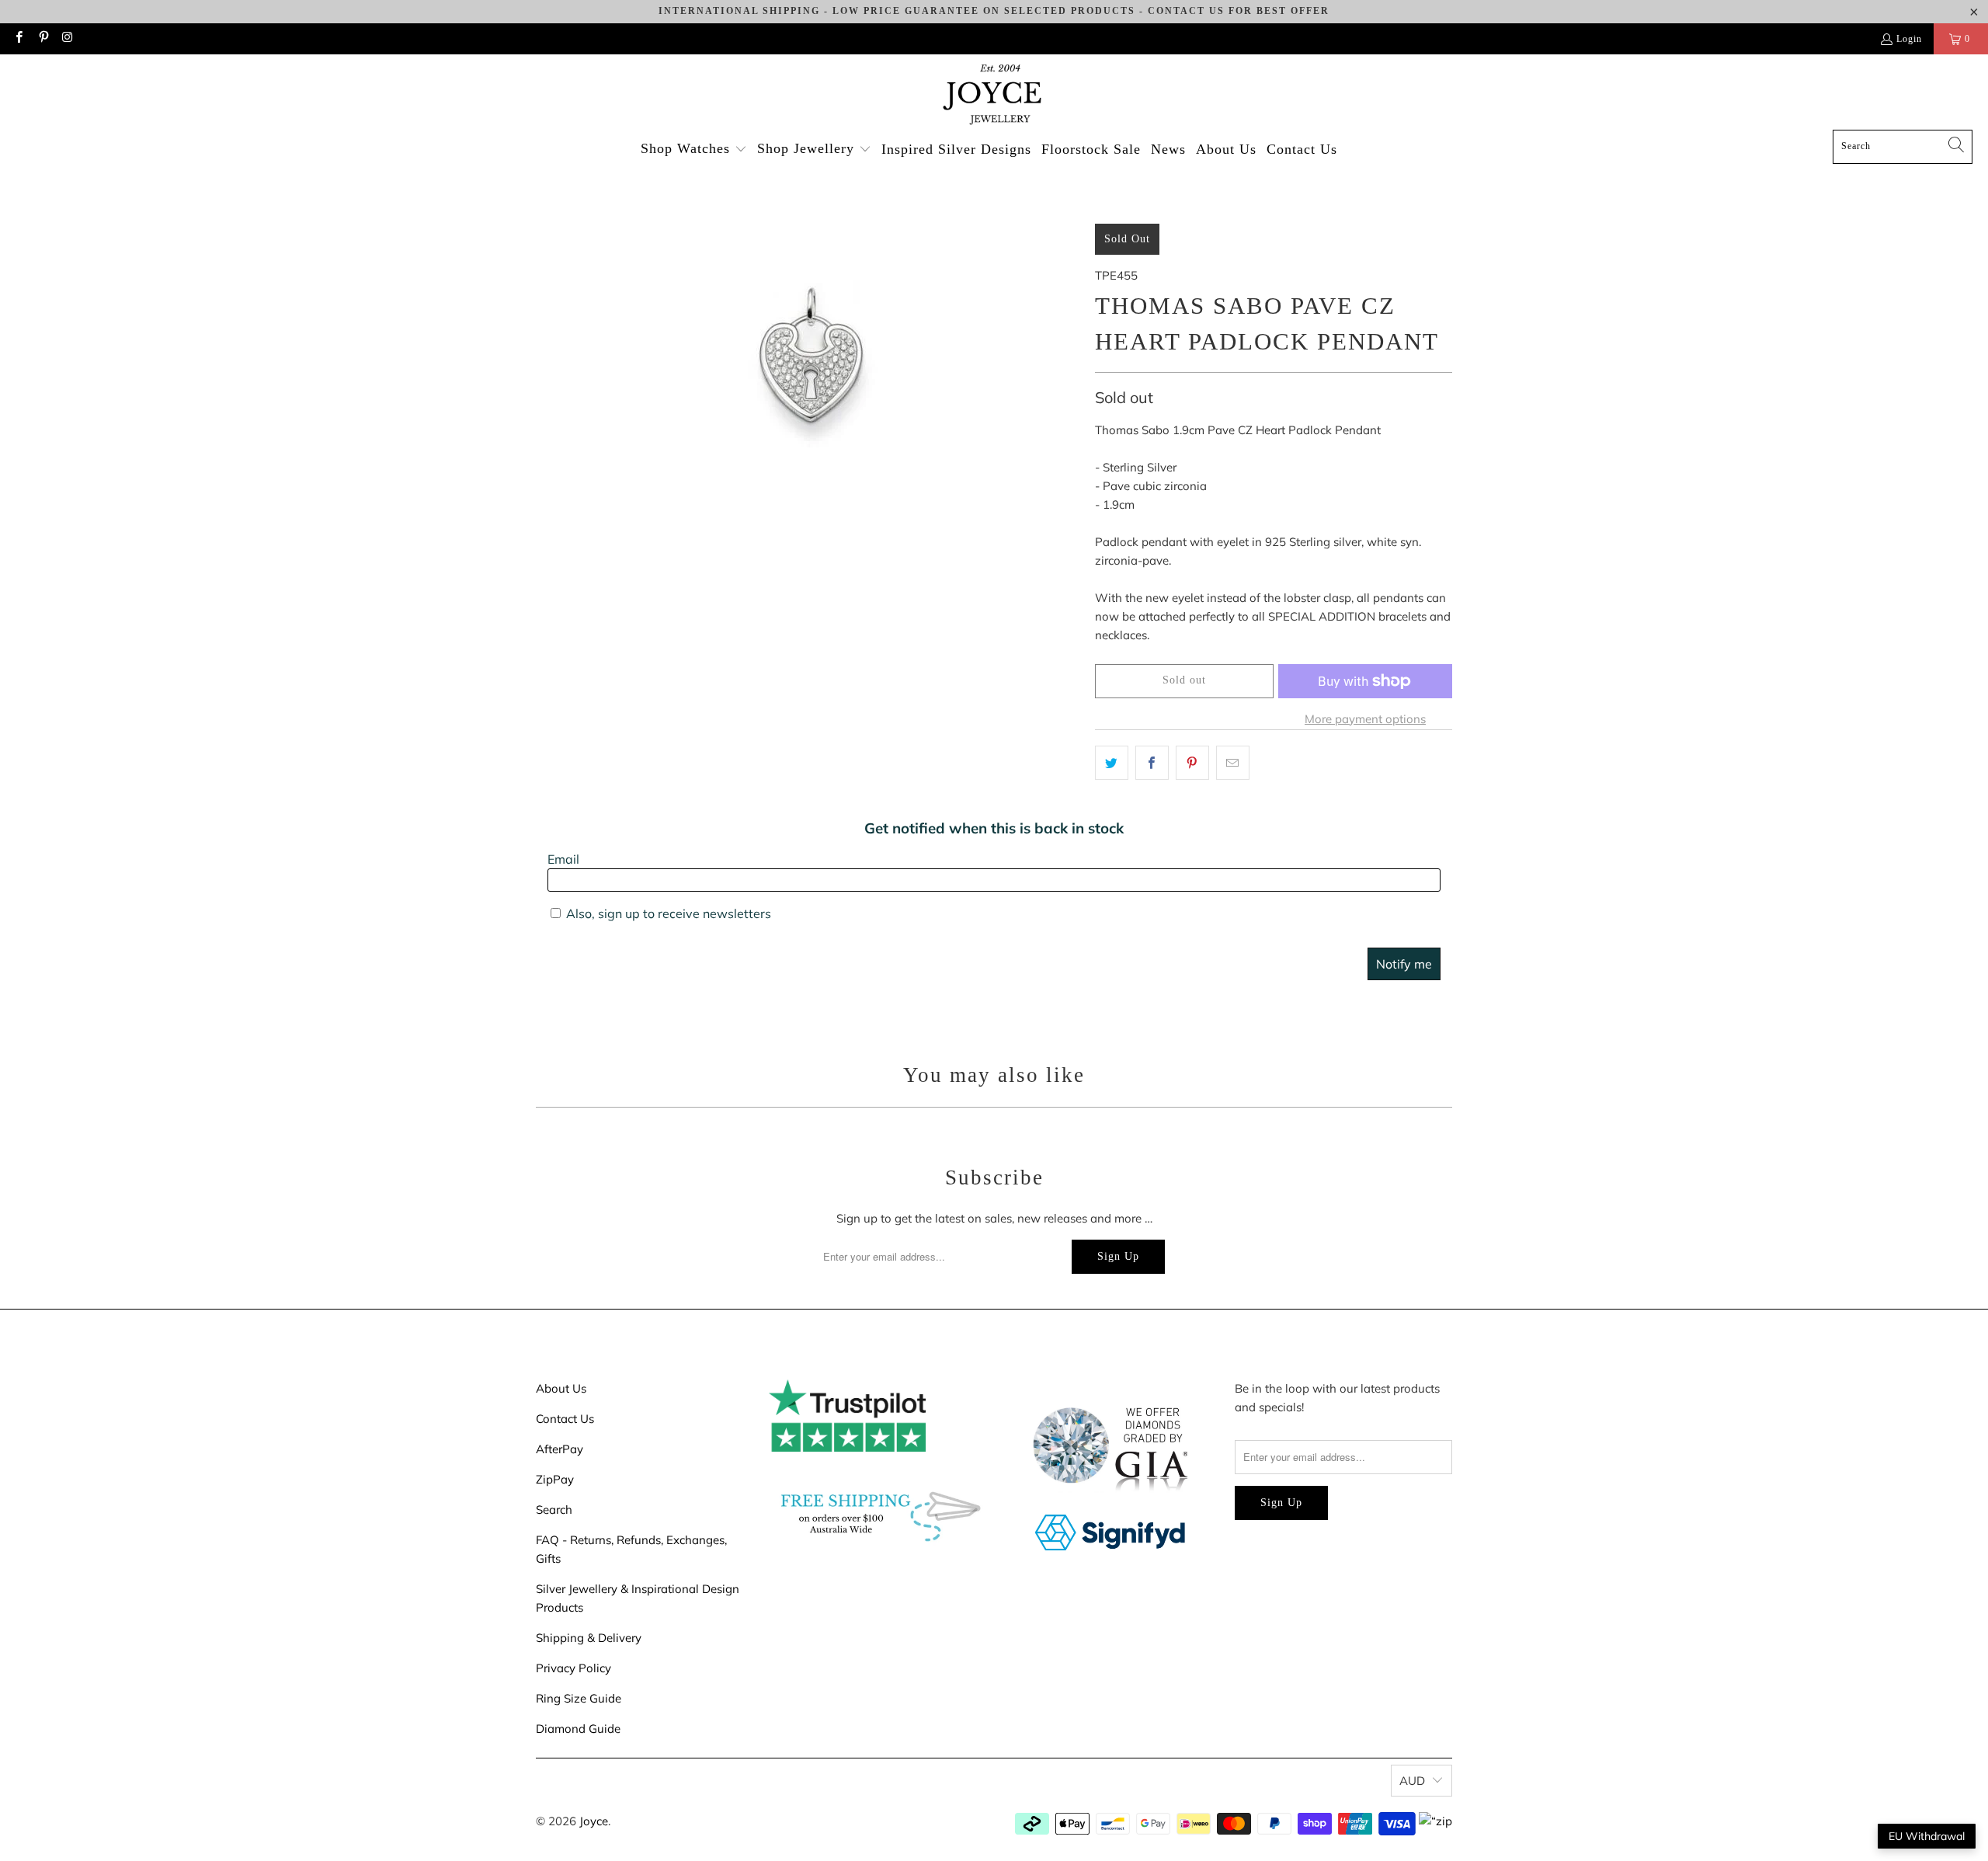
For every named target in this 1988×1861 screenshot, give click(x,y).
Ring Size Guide (579, 1698)
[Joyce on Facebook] (18, 39)
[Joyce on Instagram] (67, 39)
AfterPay (560, 1449)
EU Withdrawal (1927, 1836)
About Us (561, 1388)
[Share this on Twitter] (1112, 763)
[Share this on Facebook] (1152, 763)
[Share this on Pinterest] (1192, 763)
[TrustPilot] (847, 1447)
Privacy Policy (573, 1668)
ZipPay (555, 1479)
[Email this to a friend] (1233, 763)
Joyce (594, 1821)
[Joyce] (994, 96)
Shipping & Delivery (589, 1638)
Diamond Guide (578, 1729)
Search (554, 1510)
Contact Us (565, 1419)
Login (1909, 39)
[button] (694, 150)
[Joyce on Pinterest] (42, 39)
